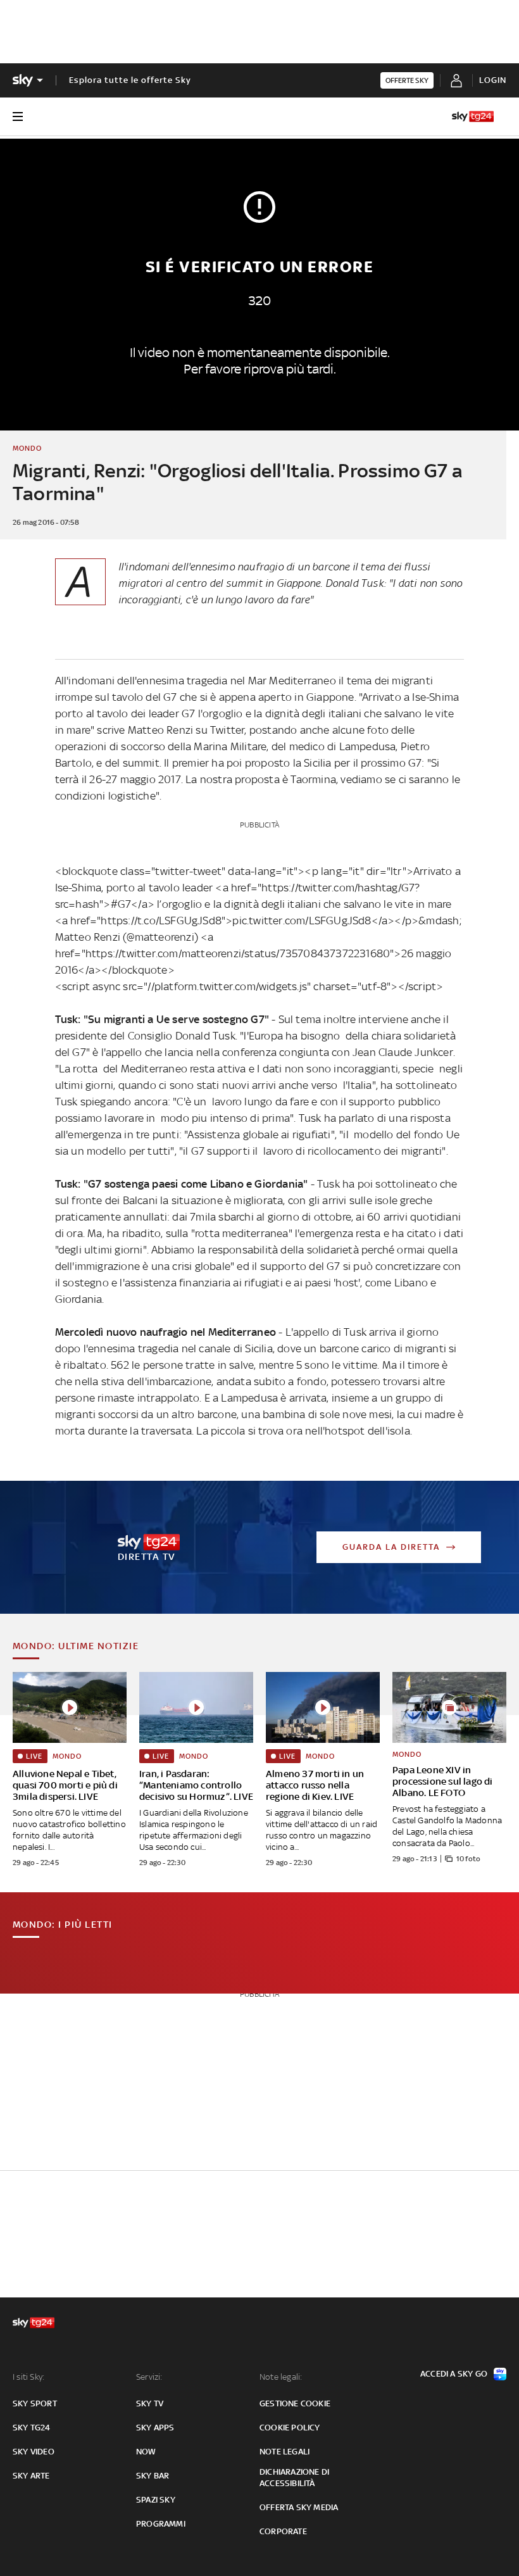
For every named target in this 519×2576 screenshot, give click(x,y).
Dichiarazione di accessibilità (294, 2478)
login (493, 80)
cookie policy (290, 2428)
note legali (285, 2452)
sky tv (150, 2403)
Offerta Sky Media (299, 2507)
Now (146, 2452)
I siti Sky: (28, 2377)
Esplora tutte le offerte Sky (130, 80)
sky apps (155, 2428)
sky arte (31, 2476)
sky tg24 (32, 2428)
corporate (283, 2531)
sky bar (153, 2476)
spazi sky (156, 2500)
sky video (34, 2452)
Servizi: (149, 2377)
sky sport (35, 2403)
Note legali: (281, 2377)
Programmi (161, 2524)
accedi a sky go (454, 2374)
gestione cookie (295, 2403)
